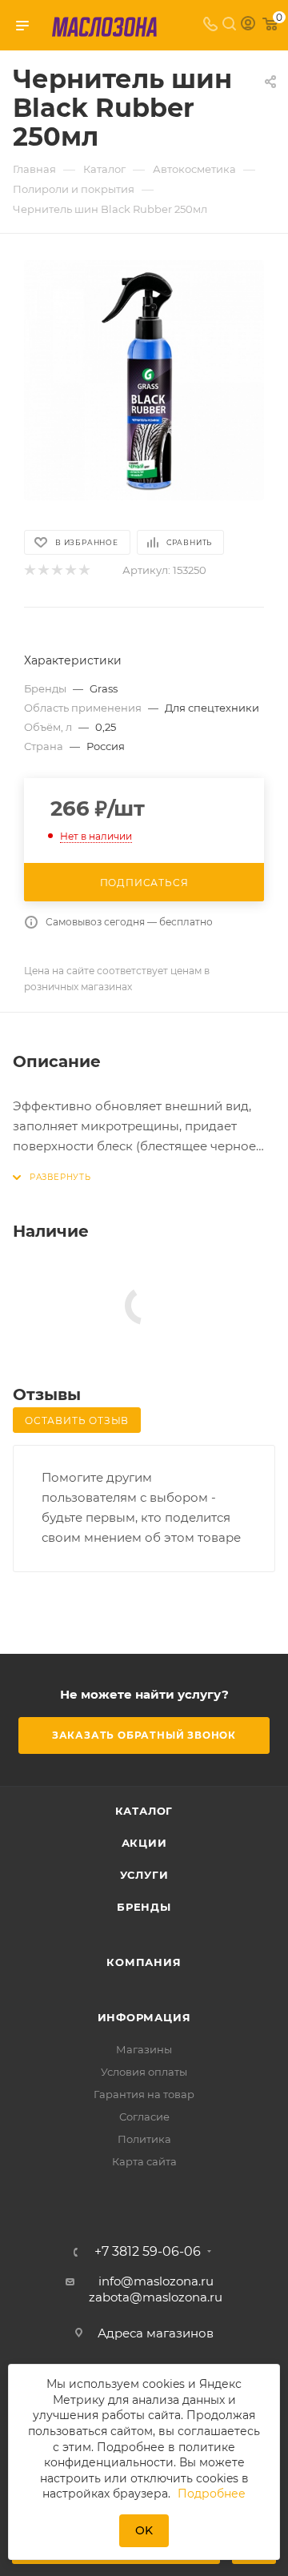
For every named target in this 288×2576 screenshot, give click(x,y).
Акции (144, 1843)
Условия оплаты (144, 2072)
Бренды (144, 1907)
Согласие (144, 2117)
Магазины (144, 2049)
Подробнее (212, 2494)
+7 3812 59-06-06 (148, 2252)
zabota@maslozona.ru (156, 2297)
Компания (144, 1962)
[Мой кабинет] (248, 25)
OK (144, 2530)
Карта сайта (144, 2161)
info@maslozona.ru (156, 2281)
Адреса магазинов (156, 2333)
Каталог (144, 1811)
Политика (144, 2139)
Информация (144, 2017)
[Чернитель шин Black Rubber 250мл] (144, 380)
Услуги (144, 1875)
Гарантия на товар (144, 2094)
